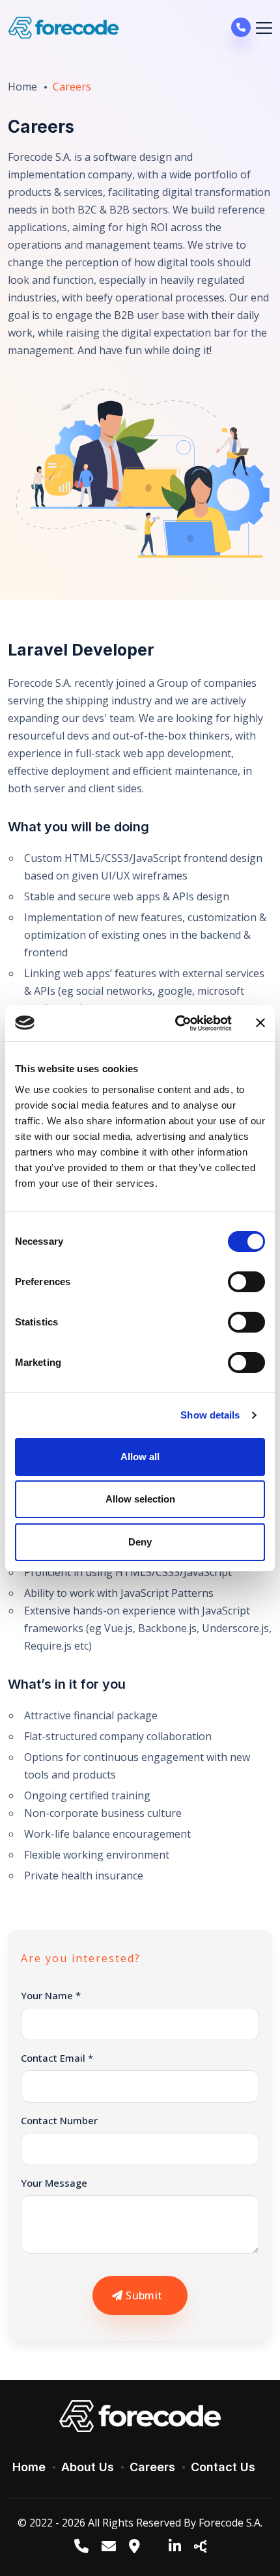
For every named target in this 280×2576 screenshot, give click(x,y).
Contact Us (223, 2467)
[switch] (246, 1282)
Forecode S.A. (231, 2523)
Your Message (54, 2183)
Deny (140, 1542)
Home (22, 87)
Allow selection (140, 1499)
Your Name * (51, 1995)
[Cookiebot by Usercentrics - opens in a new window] (176, 1023)
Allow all (140, 1457)
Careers (152, 2467)
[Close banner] (260, 1023)
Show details (210, 1415)
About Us (88, 2467)
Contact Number (59, 2120)
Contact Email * (57, 2058)
